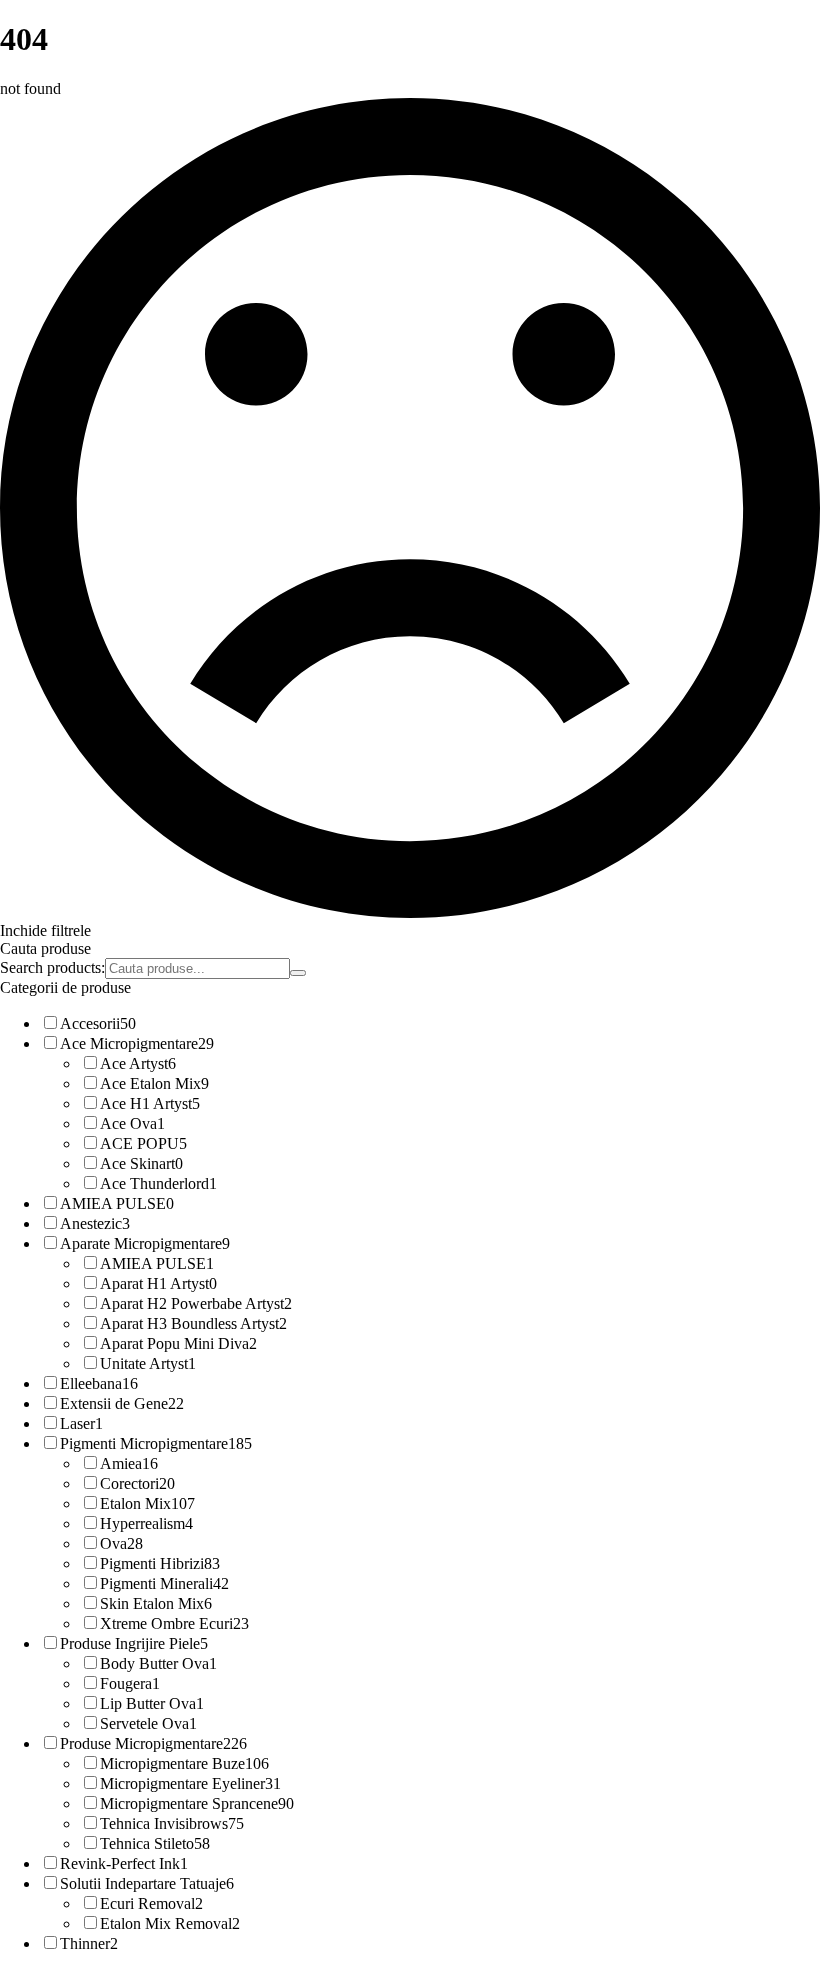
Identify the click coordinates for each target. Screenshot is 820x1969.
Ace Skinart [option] (141, 1163)
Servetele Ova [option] (148, 1723)
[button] (410, 931)
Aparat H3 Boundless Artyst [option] (193, 1323)
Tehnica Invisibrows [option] (172, 1823)
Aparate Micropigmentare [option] (145, 1243)
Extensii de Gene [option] (122, 1403)
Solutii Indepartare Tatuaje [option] (147, 1883)
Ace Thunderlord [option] (158, 1183)
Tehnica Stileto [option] (155, 1843)
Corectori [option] (137, 1483)
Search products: (52, 967)
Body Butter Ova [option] (158, 1663)
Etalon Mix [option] (147, 1503)
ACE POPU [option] (143, 1143)
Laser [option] (81, 1423)
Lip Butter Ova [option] (152, 1703)
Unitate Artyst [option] (148, 1363)
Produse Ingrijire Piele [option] (134, 1643)
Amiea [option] (129, 1463)
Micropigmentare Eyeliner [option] (190, 1783)
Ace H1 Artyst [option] (150, 1103)
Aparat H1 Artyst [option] (158, 1283)
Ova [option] (121, 1543)
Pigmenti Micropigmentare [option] (156, 1443)
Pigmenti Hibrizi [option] (160, 1563)
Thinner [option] (89, 1943)
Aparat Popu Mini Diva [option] (178, 1343)
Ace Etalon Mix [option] (154, 1083)
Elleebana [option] (99, 1383)
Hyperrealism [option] (146, 1523)
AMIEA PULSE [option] (117, 1203)
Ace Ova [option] (132, 1123)
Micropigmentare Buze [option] (184, 1763)
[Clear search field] (298, 973)
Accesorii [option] (98, 1023)
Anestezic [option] (95, 1223)
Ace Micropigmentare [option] (137, 1043)
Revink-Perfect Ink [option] (124, 1863)
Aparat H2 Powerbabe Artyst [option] (196, 1303)
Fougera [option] (130, 1683)
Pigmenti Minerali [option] (164, 1583)
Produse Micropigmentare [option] (153, 1743)
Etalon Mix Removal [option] (170, 1923)
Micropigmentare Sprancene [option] (197, 1803)
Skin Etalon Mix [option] (156, 1603)
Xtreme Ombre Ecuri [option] (174, 1623)
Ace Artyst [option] (138, 1063)
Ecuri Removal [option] (151, 1903)
